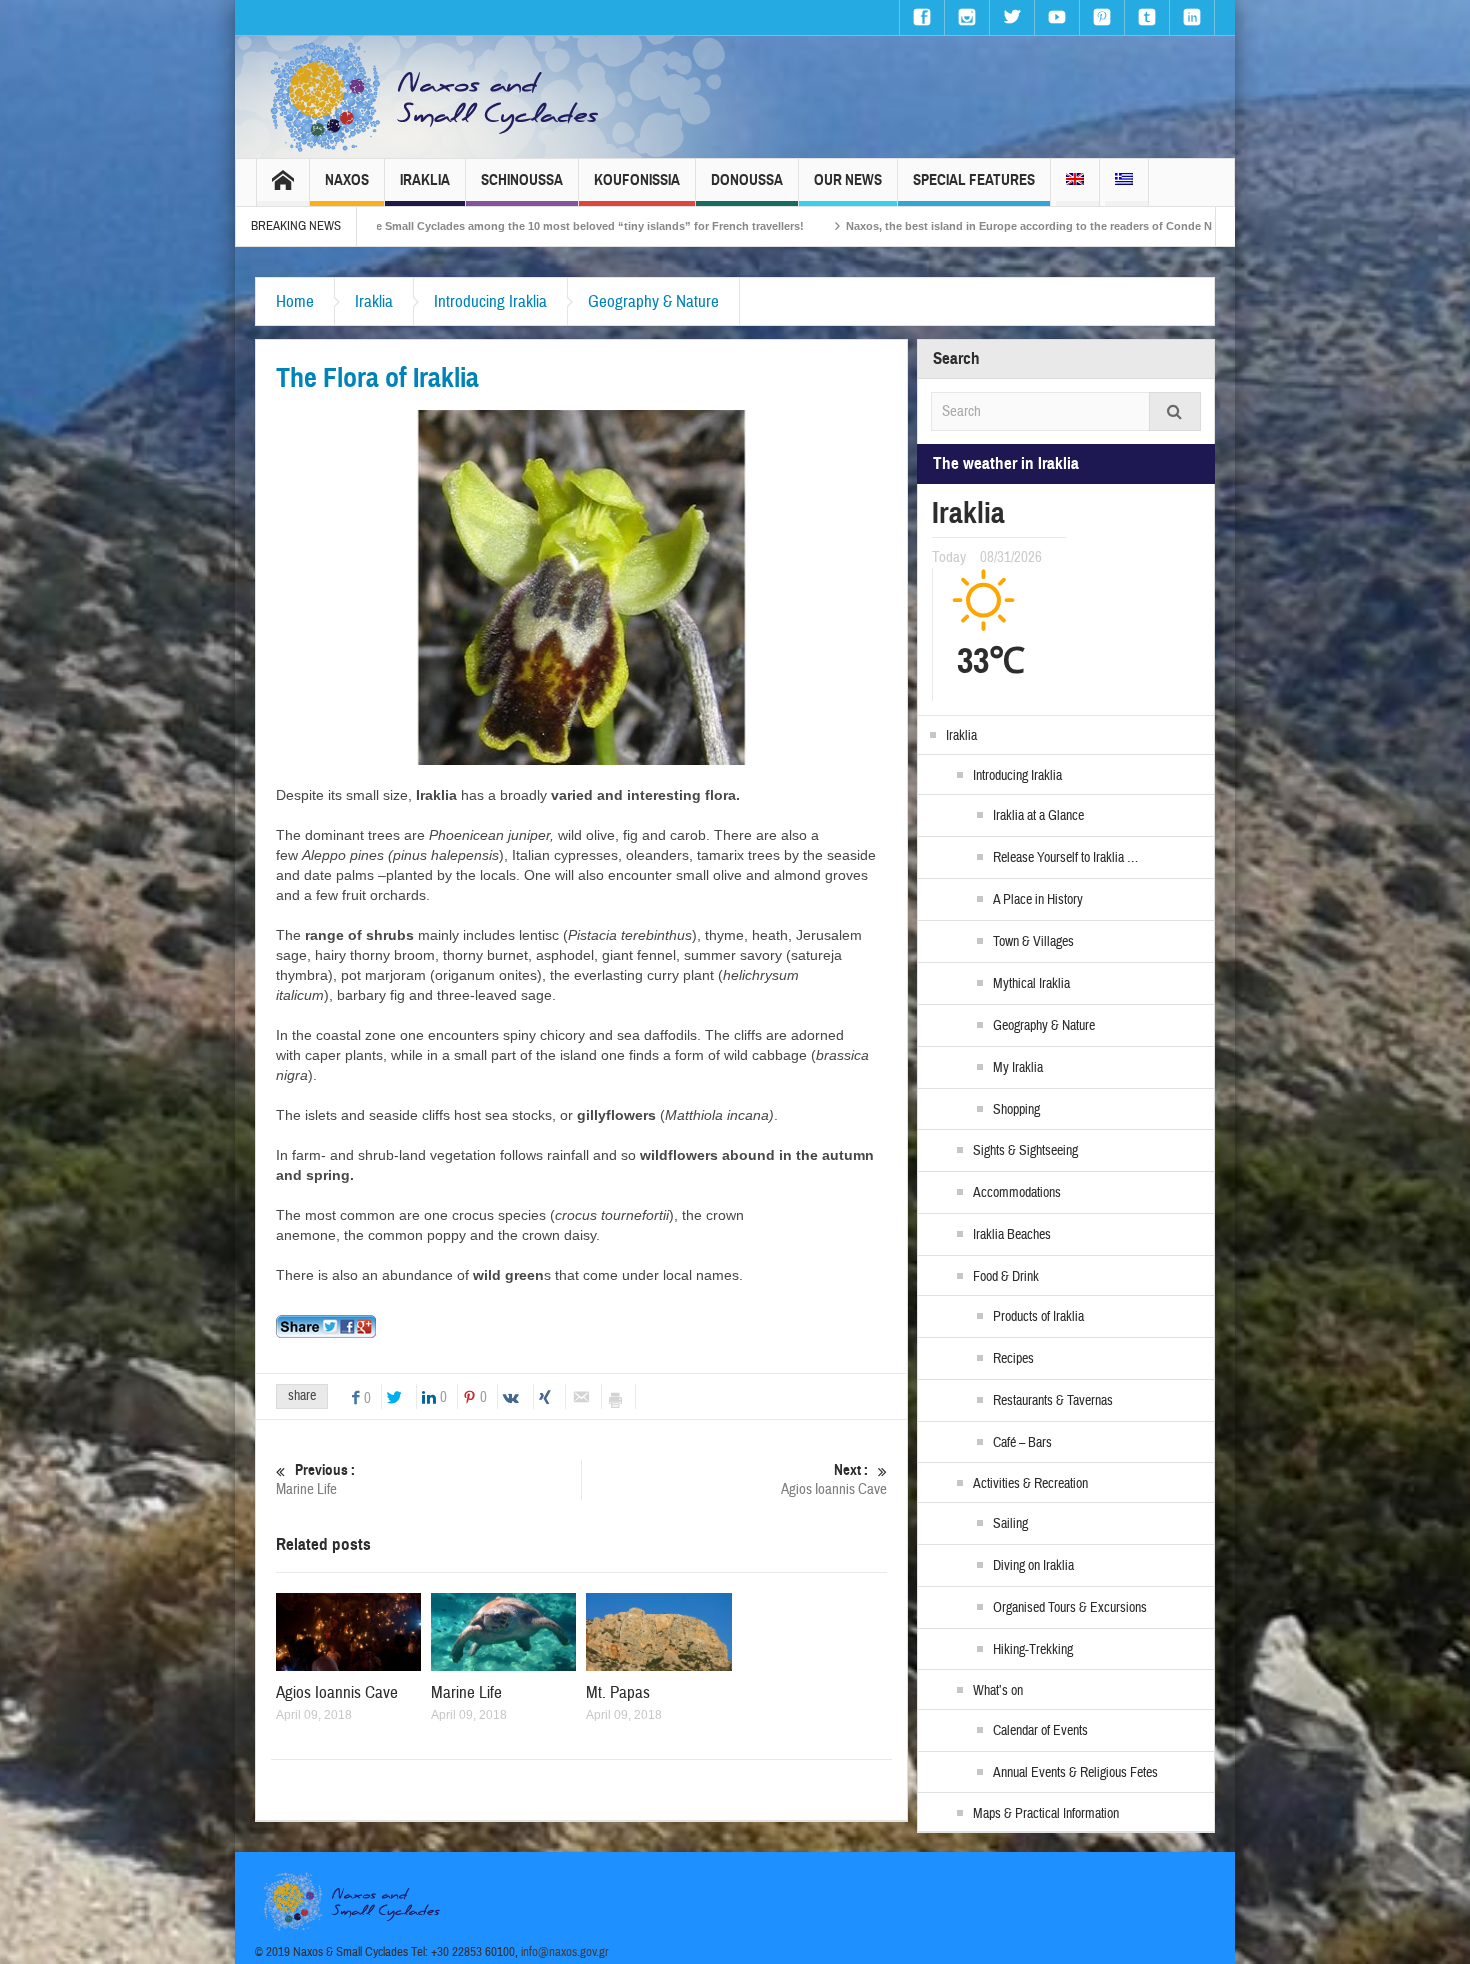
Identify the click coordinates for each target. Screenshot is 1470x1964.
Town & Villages (1033, 942)
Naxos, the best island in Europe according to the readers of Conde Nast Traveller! (925, 226)
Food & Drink (1006, 1277)
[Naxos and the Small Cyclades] (436, 97)
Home (295, 301)
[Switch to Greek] (1124, 182)
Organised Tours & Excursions (1070, 1608)
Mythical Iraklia (1031, 984)
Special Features (974, 180)
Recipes (1013, 1359)
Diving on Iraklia (1033, 1566)
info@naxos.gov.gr (565, 1952)
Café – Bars (1022, 1443)
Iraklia (425, 180)
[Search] (1175, 411)
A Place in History (1038, 900)
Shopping (1016, 1110)
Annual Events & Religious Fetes (1075, 1773)
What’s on (998, 1691)
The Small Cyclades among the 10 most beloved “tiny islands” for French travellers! (446, 226)
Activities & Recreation (1030, 1484)
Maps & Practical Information (1046, 1814)
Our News (848, 180)
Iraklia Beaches (1012, 1235)
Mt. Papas (618, 1692)
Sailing (1010, 1524)
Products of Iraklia (1038, 1317)
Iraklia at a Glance (1038, 816)
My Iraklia (1018, 1068)
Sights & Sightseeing (1025, 1151)
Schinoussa (522, 180)
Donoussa (747, 180)
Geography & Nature (653, 301)
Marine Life (315, 1480)
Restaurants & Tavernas (1053, 1401)
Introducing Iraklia (490, 301)
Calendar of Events (1040, 1731)
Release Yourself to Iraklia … (1065, 858)
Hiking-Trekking (1033, 1650)
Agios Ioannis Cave (834, 1480)
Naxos (347, 180)
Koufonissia (637, 180)
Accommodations (1017, 1193)
